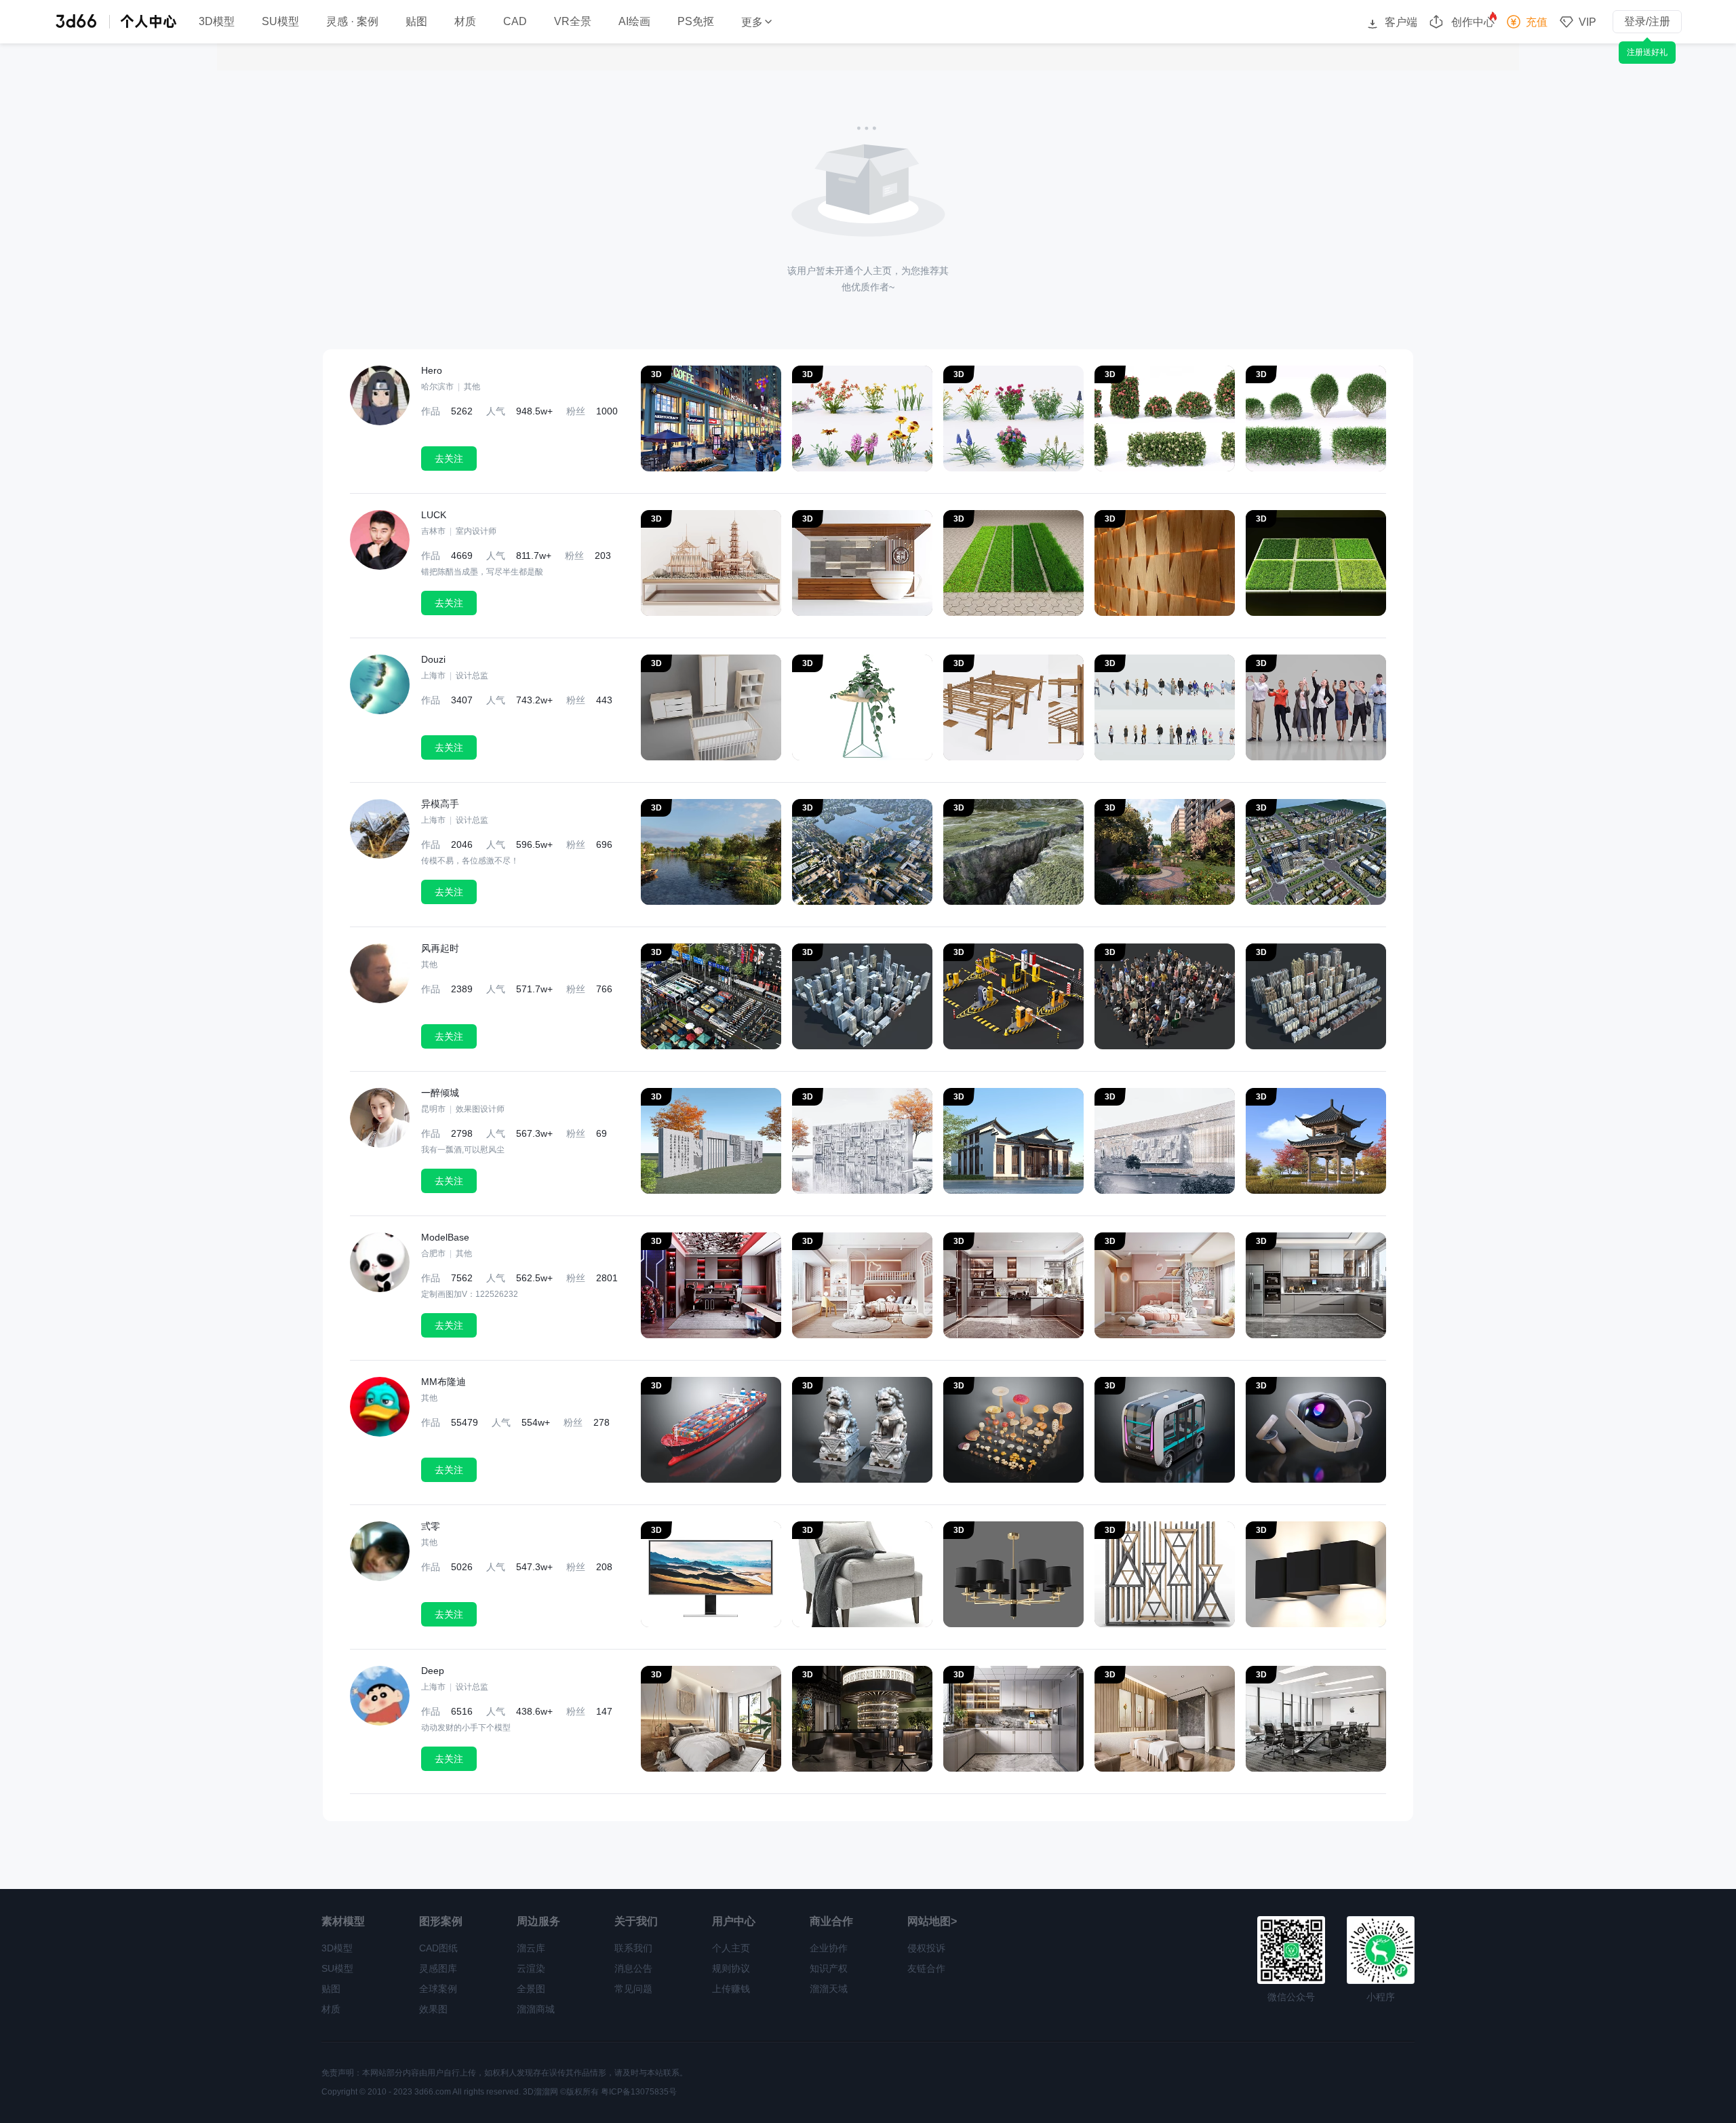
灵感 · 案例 (352, 22)
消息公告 (633, 1968)
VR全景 (573, 22)
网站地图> (932, 1921)
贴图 (416, 22)
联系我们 (633, 1948)
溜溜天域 (829, 1989)
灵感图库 (438, 1968)
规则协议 (731, 1968)
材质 (465, 22)
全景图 (531, 1989)
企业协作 (829, 1948)
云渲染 (531, 1968)
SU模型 (280, 22)
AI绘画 (634, 22)
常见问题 (633, 1989)
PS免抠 (696, 22)
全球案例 (438, 1989)
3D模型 (217, 22)
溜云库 (531, 1948)
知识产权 (829, 1968)
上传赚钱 (731, 1989)
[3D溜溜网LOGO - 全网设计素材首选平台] (76, 21)
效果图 (433, 2009)
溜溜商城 (536, 2009)
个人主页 (731, 1948)
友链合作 (926, 1968)
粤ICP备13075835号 (639, 2092)
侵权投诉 (926, 1948)
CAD (515, 22)
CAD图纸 (438, 1948)
